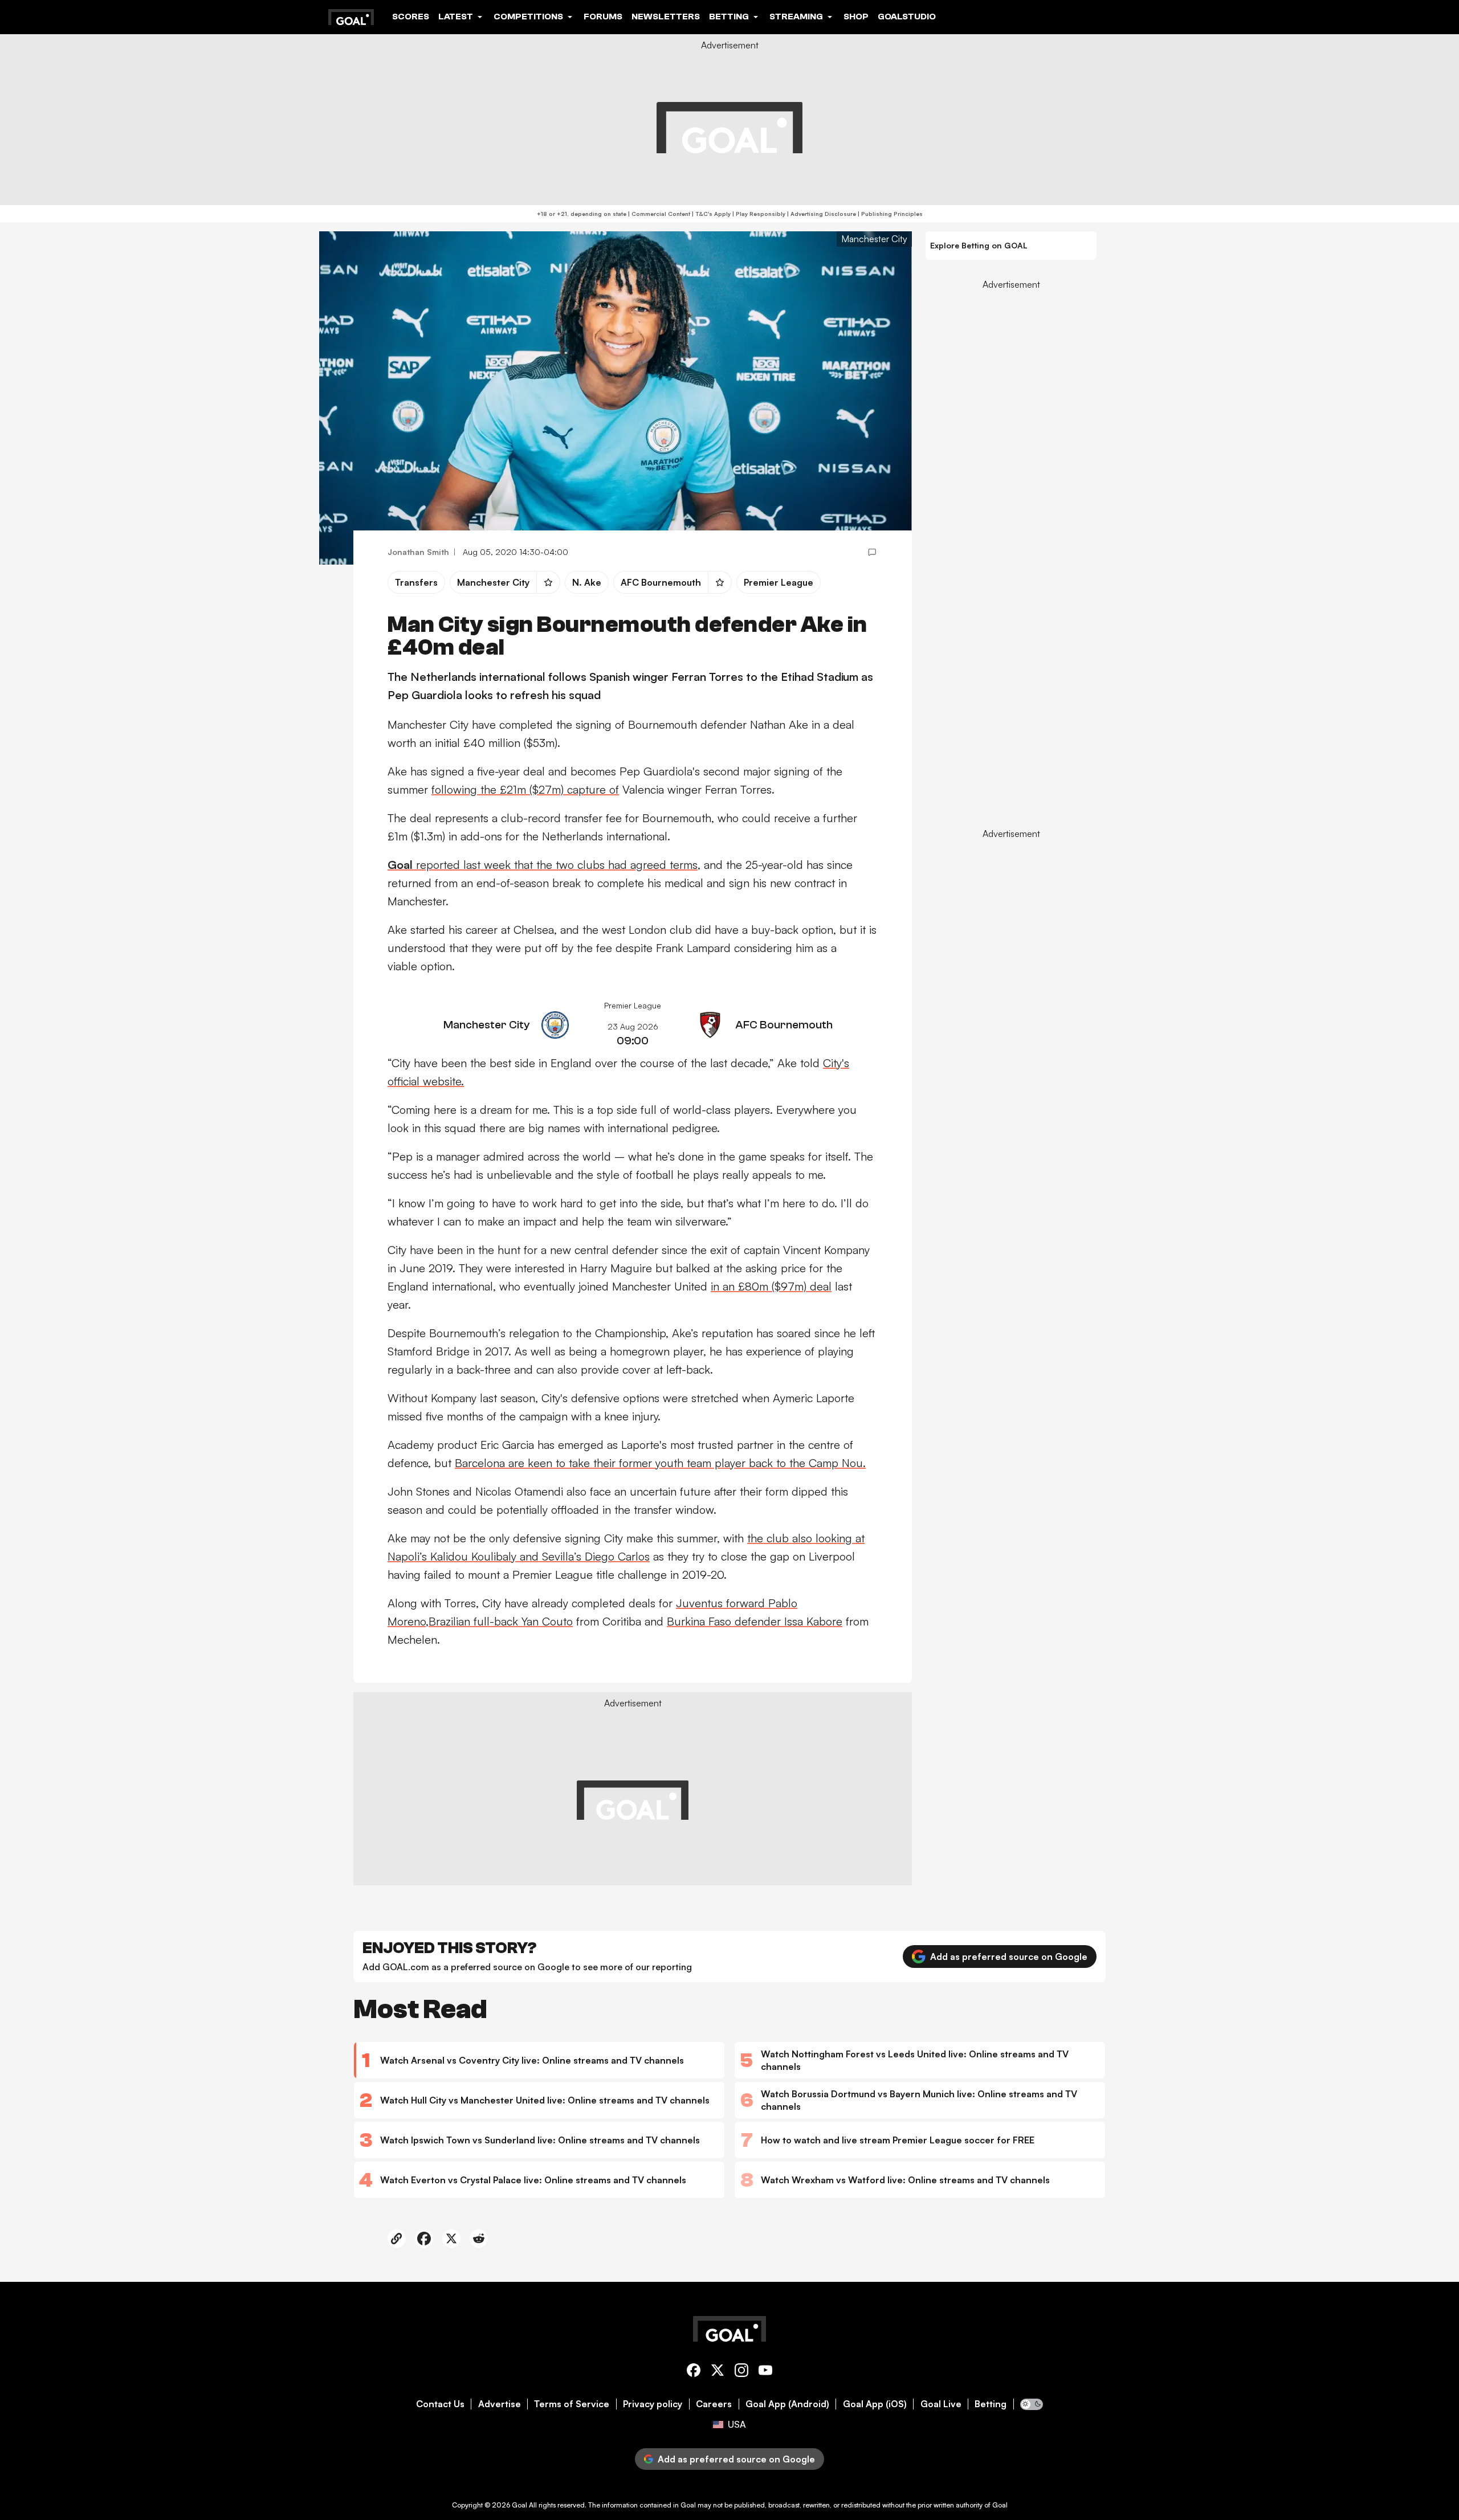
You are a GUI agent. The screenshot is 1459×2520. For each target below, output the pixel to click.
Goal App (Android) (787, 2404)
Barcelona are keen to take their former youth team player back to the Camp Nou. (660, 1463)
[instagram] (741, 2372)
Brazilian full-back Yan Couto (501, 1621)
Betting (991, 2404)
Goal (519, 2505)
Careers (714, 2404)
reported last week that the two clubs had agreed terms (543, 865)
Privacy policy (653, 2404)
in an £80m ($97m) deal (771, 1286)
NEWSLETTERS (666, 17)
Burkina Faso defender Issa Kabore (755, 1621)
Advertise (500, 2404)
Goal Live (941, 2404)
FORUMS (603, 17)
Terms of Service (572, 2404)
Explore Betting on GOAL (979, 245)
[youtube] (765, 2372)
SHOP (856, 17)
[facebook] (694, 2372)
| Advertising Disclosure (821, 214)
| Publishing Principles (889, 214)
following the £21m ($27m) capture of (525, 789)
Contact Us (440, 2404)
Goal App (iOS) (875, 2404)
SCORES (411, 17)
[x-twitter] (718, 2372)
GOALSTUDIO (907, 17)
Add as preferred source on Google (1009, 1957)
